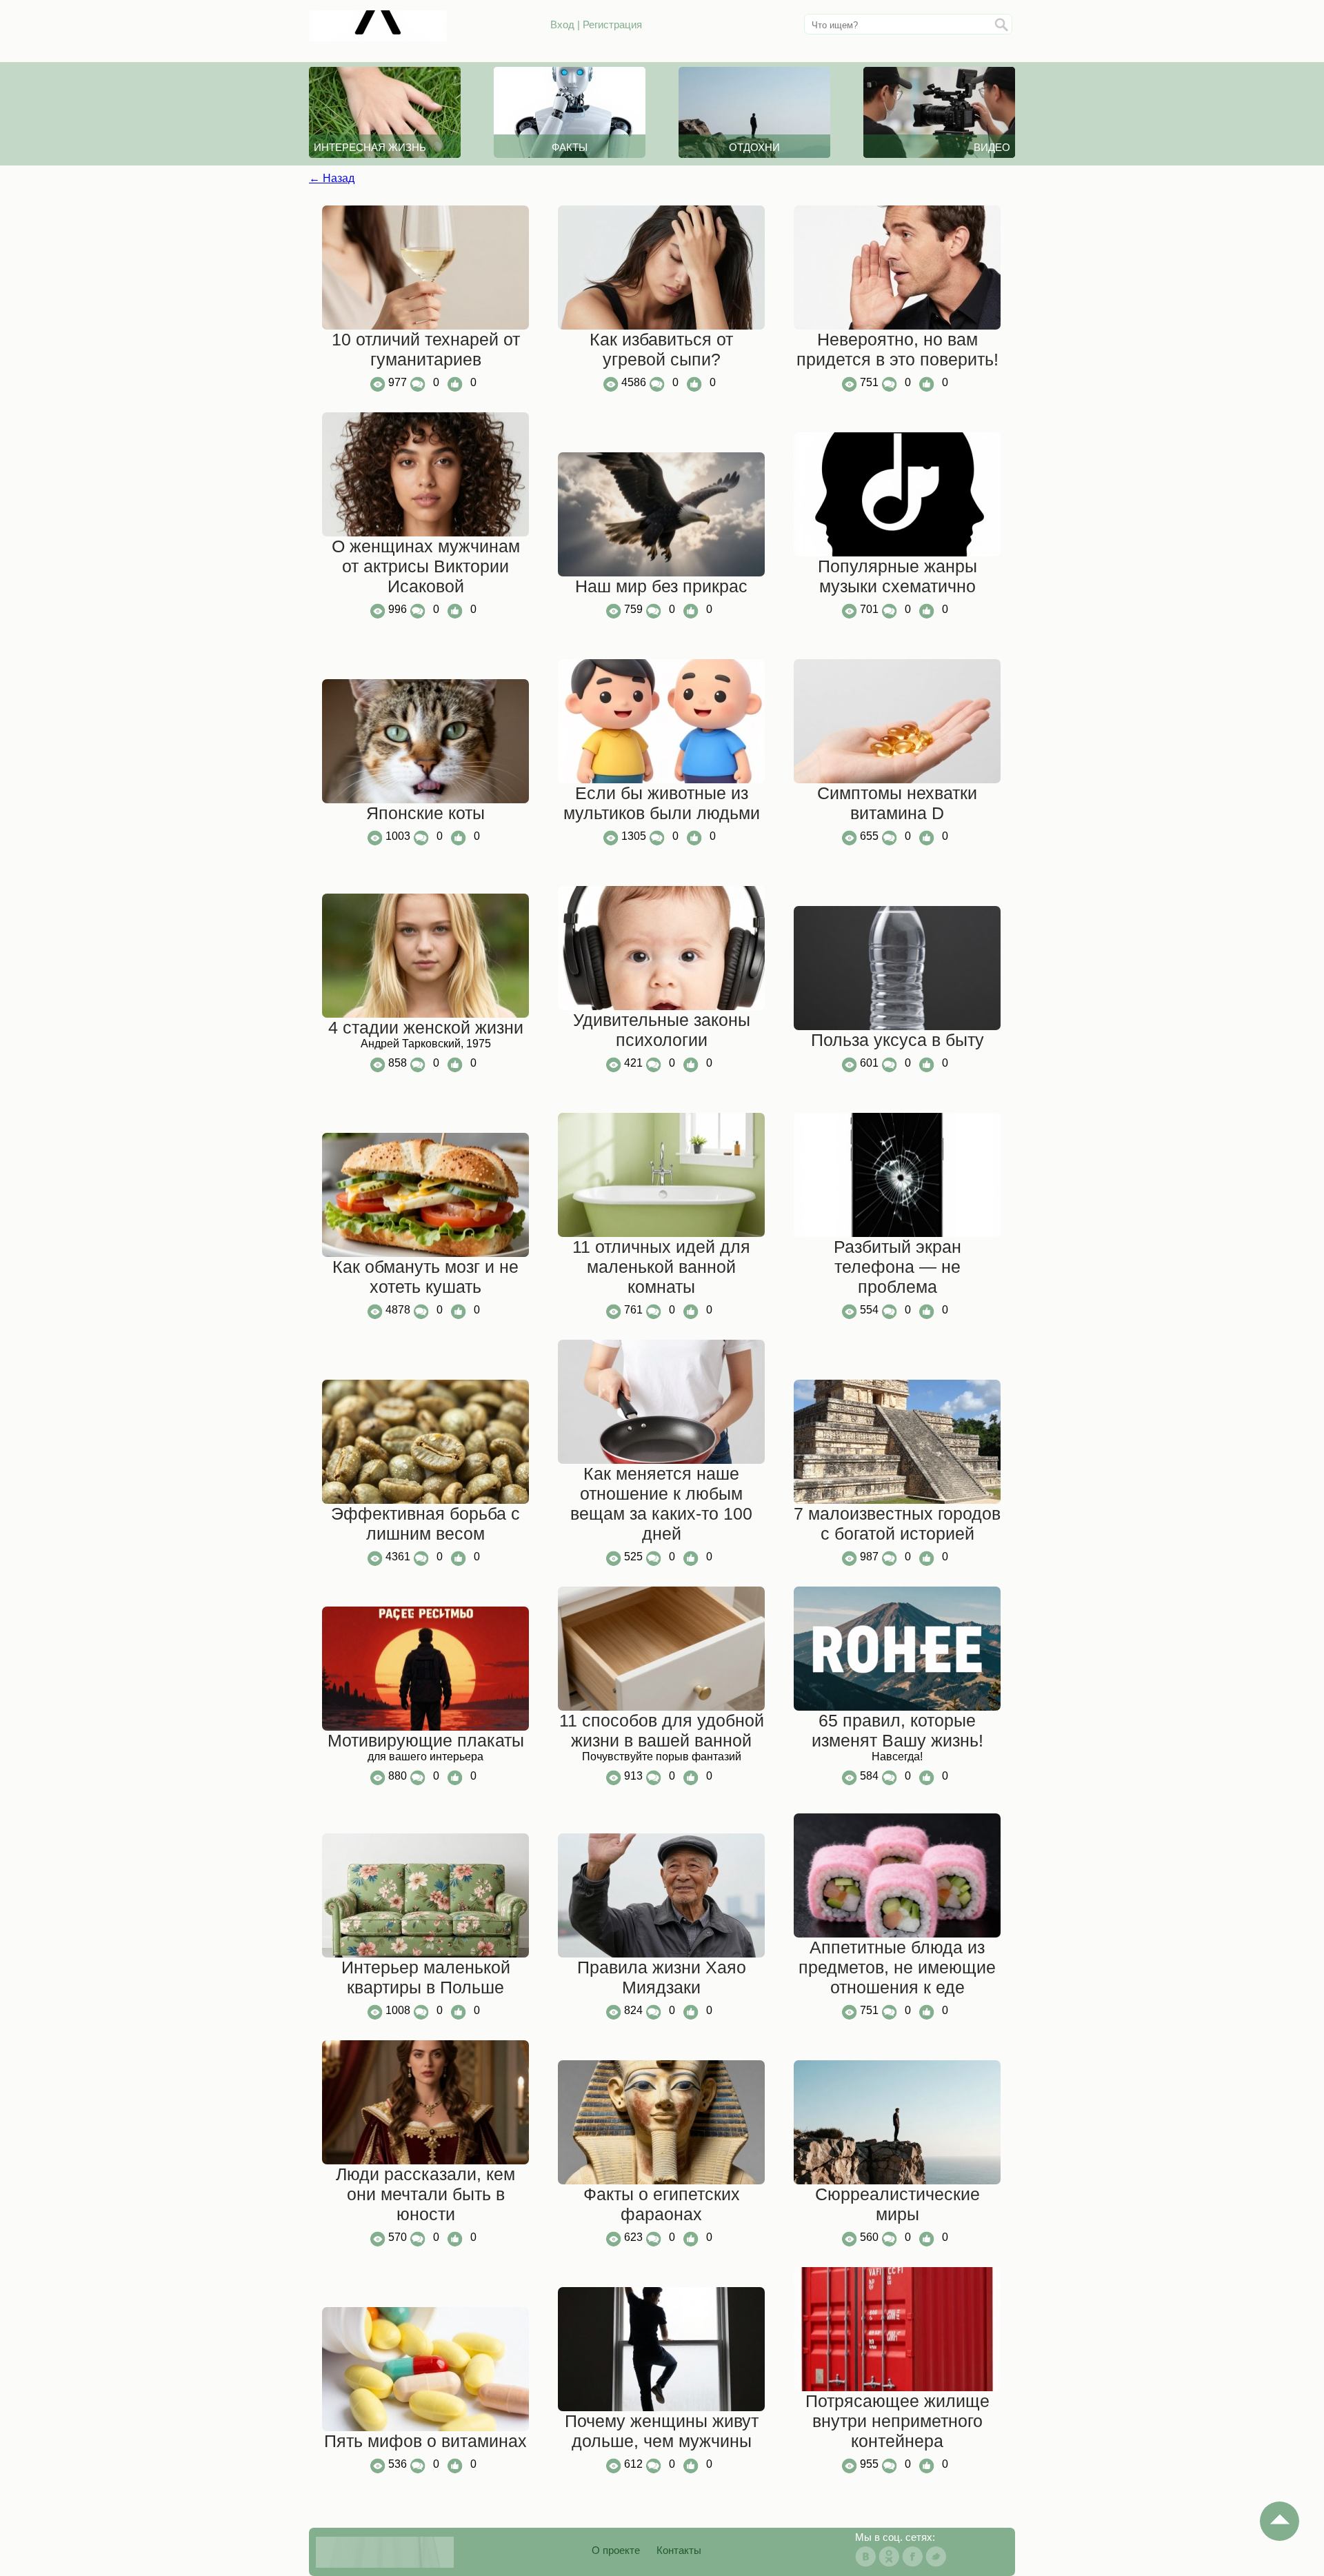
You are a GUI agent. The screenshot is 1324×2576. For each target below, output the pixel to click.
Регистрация (612, 24)
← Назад (332, 178)
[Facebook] (912, 2557)
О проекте (616, 2550)
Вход (562, 24)
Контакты (679, 2550)
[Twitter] (936, 2557)
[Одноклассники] (889, 2557)
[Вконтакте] (865, 2557)
